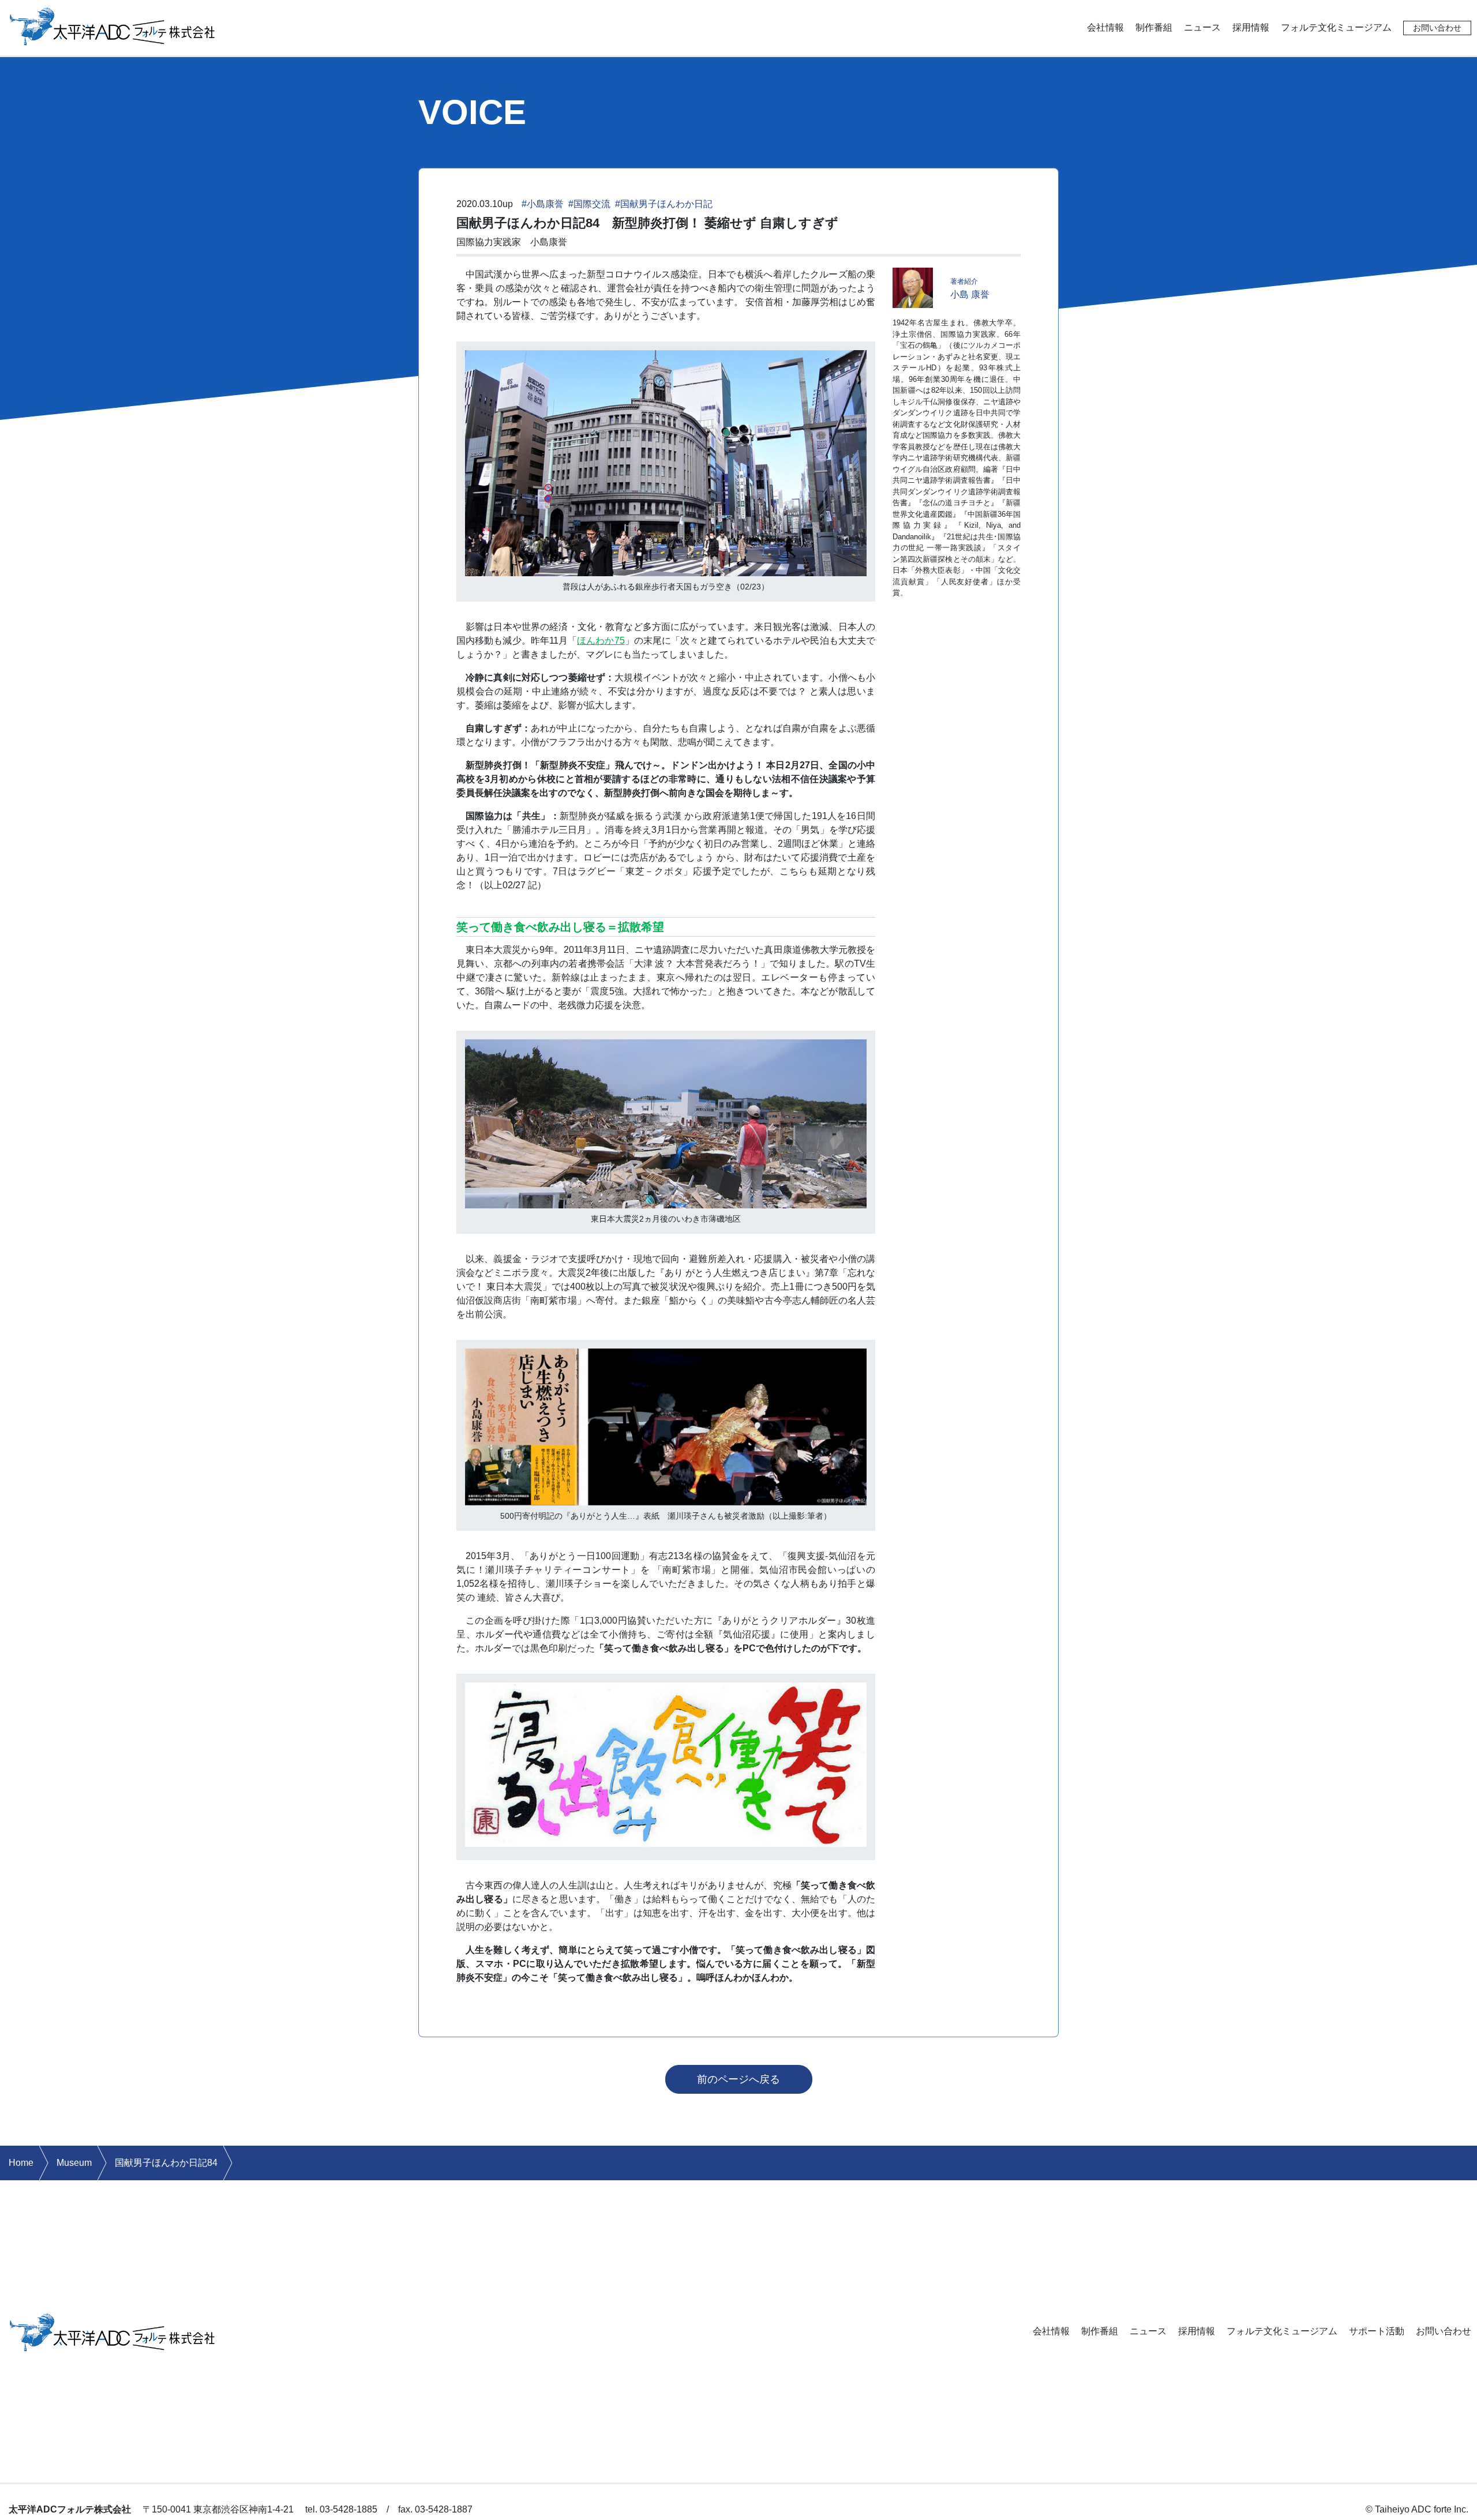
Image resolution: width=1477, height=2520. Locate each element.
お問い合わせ (1437, 28)
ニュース (1202, 27)
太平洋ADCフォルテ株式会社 (113, 25)
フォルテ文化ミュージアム (1336, 27)
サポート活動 (1377, 2331)
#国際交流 (589, 204)
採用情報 (1251, 27)
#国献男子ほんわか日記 (664, 204)
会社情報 (1105, 27)
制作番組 (1154, 27)
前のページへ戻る (738, 2079)
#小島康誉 (543, 204)
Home (21, 2163)
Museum (74, 2163)
